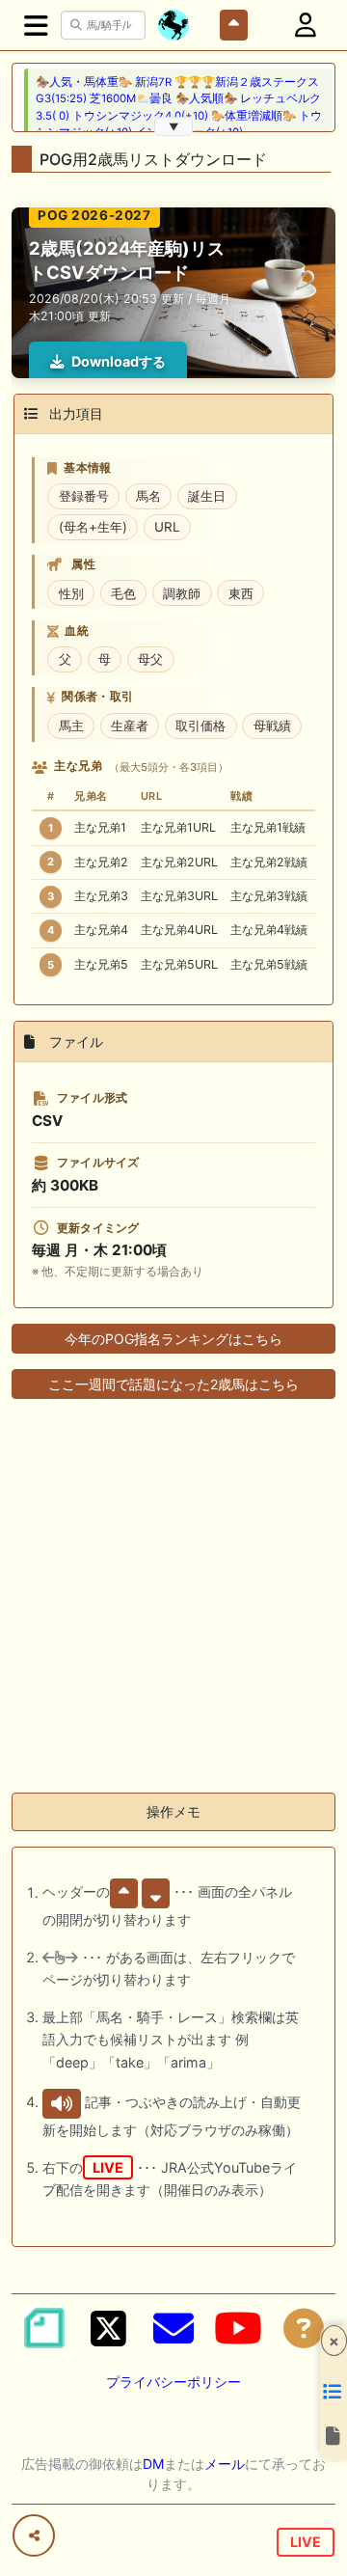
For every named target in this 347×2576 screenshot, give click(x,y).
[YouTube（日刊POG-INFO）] (238, 2328)
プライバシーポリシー (173, 2382)
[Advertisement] (173, 1603)
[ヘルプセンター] (304, 2328)
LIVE (306, 2542)
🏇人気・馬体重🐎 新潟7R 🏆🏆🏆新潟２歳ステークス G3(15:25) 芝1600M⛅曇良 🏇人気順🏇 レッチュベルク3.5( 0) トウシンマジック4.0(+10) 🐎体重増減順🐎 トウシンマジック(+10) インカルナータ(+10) (179, 107)
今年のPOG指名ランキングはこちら (173, 1339)
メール (225, 2464)
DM (153, 2464)
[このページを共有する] (34, 2535)
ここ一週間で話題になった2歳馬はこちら (173, 1384)
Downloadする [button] (119, 361)
